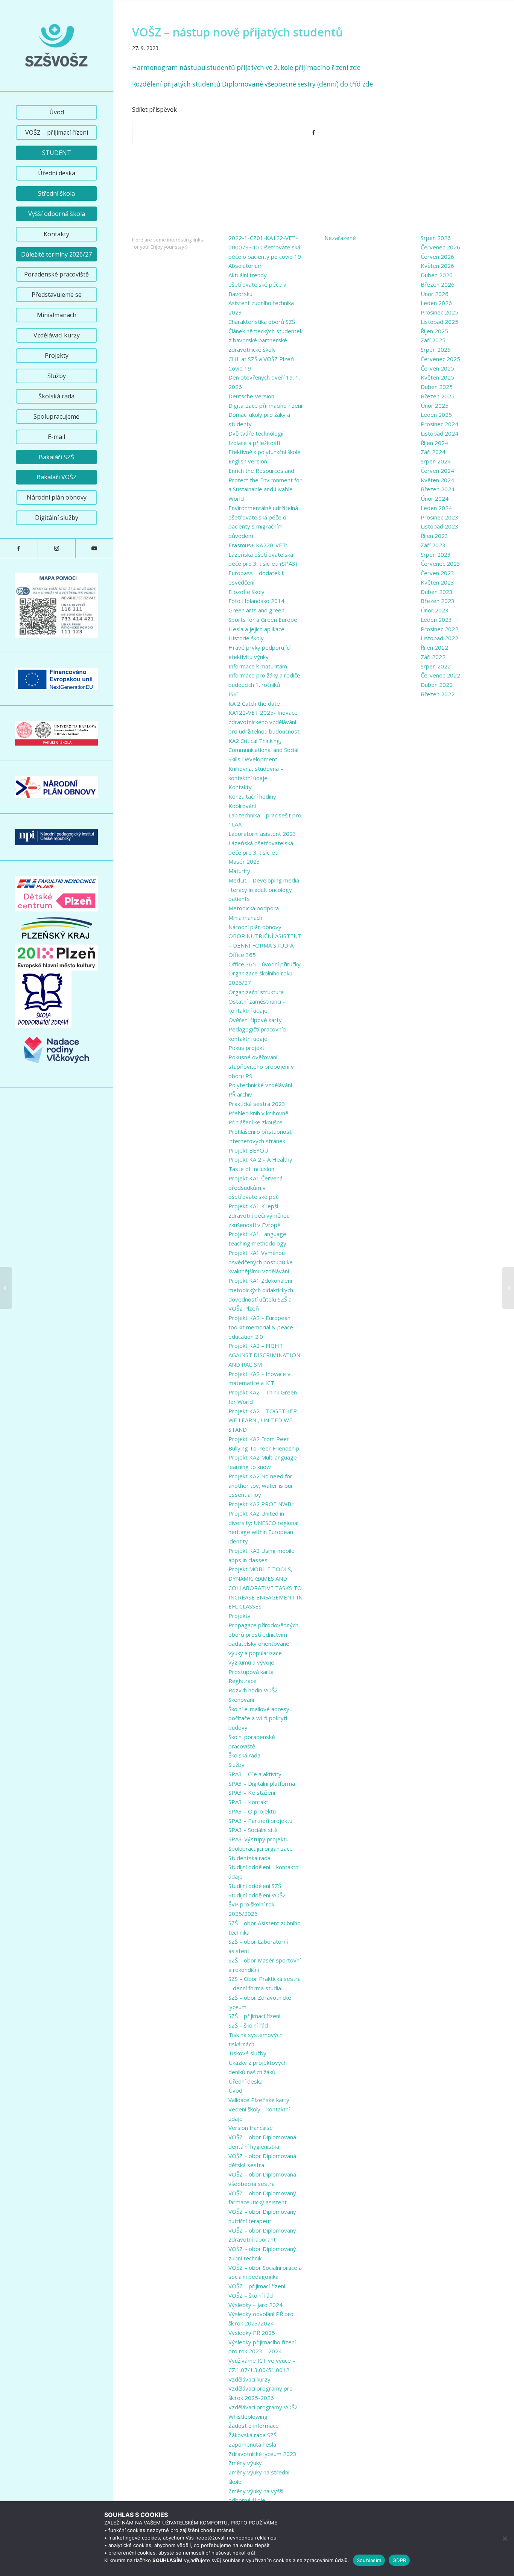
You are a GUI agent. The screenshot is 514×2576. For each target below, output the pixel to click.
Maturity (239, 871)
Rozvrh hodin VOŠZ (253, 1690)
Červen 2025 (437, 368)
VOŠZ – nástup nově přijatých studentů (237, 32)
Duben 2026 (437, 275)
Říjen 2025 (434, 331)
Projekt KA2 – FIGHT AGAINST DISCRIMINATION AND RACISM (264, 1355)
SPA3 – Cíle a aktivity (255, 1774)
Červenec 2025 (440, 359)
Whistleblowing (248, 2417)
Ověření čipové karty (255, 1020)
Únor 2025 (435, 406)
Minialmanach (245, 917)
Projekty (240, 1616)
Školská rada (244, 1755)
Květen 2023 (437, 582)
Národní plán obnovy (255, 927)
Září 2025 (433, 340)
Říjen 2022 (434, 647)
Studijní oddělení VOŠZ (257, 1895)
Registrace (243, 1681)
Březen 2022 (438, 694)
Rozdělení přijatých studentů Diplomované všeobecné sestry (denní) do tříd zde (252, 84)
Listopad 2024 (439, 433)
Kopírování (242, 806)
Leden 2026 (436, 303)
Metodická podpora (254, 908)
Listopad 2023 (439, 526)
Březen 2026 (438, 284)
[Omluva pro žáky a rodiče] (6, 1288)
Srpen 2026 (436, 238)
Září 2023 (433, 545)
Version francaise (251, 2128)
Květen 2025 (437, 377)
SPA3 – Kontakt (248, 1802)
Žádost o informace (254, 2426)
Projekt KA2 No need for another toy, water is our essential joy (261, 1485)
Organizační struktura (256, 992)
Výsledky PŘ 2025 (252, 2333)
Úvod (235, 2090)
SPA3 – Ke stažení (252, 1792)
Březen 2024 (438, 489)
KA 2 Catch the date (254, 703)
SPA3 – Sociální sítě (253, 1830)
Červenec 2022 (440, 675)
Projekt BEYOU (248, 1150)
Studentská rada (249, 1858)
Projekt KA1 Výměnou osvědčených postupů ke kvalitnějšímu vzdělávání (261, 1262)
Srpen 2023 (436, 554)
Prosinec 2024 (439, 424)
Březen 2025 (438, 396)
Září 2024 (433, 452)
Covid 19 (240, 368)
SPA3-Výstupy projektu (259, 1839)
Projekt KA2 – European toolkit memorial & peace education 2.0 (261, 1327)
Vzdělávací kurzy (249, 2379)
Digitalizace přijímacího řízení (265, 406)
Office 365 (242, 955)
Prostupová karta (251, 1672)
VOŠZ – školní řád (251, 2295)
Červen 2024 (437, 471)
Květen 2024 (437, 480)
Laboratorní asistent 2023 (262, 834)
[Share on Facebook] (314, 132)
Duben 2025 (437, 387)
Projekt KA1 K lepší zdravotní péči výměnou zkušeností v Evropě (259, 1215)
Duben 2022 (437, 685)
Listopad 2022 (439, 638)
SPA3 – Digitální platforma (262, 1783)
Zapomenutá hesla (252, 2444)
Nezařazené (340, 238)
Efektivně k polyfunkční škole (265, 452)
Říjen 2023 (434, 536)
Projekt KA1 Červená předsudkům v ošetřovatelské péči (255, 1188)
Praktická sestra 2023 (257, 1104)
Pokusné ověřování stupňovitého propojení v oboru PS (261, 1066)
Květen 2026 (437, 266)
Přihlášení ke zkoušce (255, 1122)
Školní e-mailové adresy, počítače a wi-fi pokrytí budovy (260, 1718)
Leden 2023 (436, 620)
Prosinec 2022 (439, 629)
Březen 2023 (438, 601)
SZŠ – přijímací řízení (254, 2016)
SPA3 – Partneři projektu (260, 1821)
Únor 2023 (435, 610)
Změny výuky (245, 2463)
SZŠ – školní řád (248, 2025)
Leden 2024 (436, 508)
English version (248, 461)
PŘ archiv (240, 1094)
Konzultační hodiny (252, 796)
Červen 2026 (437, 257)
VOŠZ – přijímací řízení (257, 2286)
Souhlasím (369, 2560)
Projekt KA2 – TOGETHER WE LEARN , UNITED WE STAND (263, 1420)
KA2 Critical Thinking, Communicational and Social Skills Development (263, 750)
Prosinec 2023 (439, 517)
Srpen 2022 (436, 666)
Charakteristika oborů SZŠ (262, 322)
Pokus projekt (246, 1048)
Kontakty (240, 787)
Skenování (241, 1700)
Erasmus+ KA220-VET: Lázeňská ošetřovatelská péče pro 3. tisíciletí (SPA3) (263, 554)
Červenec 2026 (440, 247)
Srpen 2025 (436, 349)
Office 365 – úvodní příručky (265, 964)
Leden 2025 (436, 415)
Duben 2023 (437, 592)
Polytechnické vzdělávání (260, 1085)
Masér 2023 (244, 861)
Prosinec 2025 (439, 312)
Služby (236, 1765)
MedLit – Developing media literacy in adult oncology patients (264, 890)
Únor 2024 (435, 498)
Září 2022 (433, 657)
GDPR (399, 2560)
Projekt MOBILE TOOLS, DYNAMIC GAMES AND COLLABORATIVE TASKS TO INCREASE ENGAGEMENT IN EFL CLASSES (265, 1588)
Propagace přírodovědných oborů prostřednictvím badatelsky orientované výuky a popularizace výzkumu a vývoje (263, 1644)
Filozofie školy (246, 592)
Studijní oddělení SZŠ (255, 1886)
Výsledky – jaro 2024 (255, 2305)
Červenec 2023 (440, 563)
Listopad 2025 (439, 322)
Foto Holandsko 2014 (256, 601)
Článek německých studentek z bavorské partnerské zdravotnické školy (265, 340)
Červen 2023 (437, 573)
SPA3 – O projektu (252, 1811)
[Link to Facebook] (19, 548)
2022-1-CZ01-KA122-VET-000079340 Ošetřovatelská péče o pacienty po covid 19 (265, 247)
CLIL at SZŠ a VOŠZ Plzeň (261, 359)
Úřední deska (246, 2081)
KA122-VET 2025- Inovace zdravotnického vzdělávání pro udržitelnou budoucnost (264, 722)
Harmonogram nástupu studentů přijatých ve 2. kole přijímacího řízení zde (246, 68)
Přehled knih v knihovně (258, 1113)
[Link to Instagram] (56, 548)
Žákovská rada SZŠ (252, 2435)
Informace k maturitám (258, 666)
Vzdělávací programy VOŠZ (263, 2407)
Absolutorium (246, 266)
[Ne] (505, 2538)
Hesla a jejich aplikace (256, 629)
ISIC (233, 694)
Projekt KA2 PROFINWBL (261, 1504)
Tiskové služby (247, 2053)
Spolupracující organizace (261, 1848)
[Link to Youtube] (94, 548)
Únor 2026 (435, 294)
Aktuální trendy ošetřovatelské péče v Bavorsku (257, 284)
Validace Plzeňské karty (259, 2100)
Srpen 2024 (436, 461)
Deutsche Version (251, 396)
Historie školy (246, 638)
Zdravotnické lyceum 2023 (262, 2454)
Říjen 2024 (434, 443)
